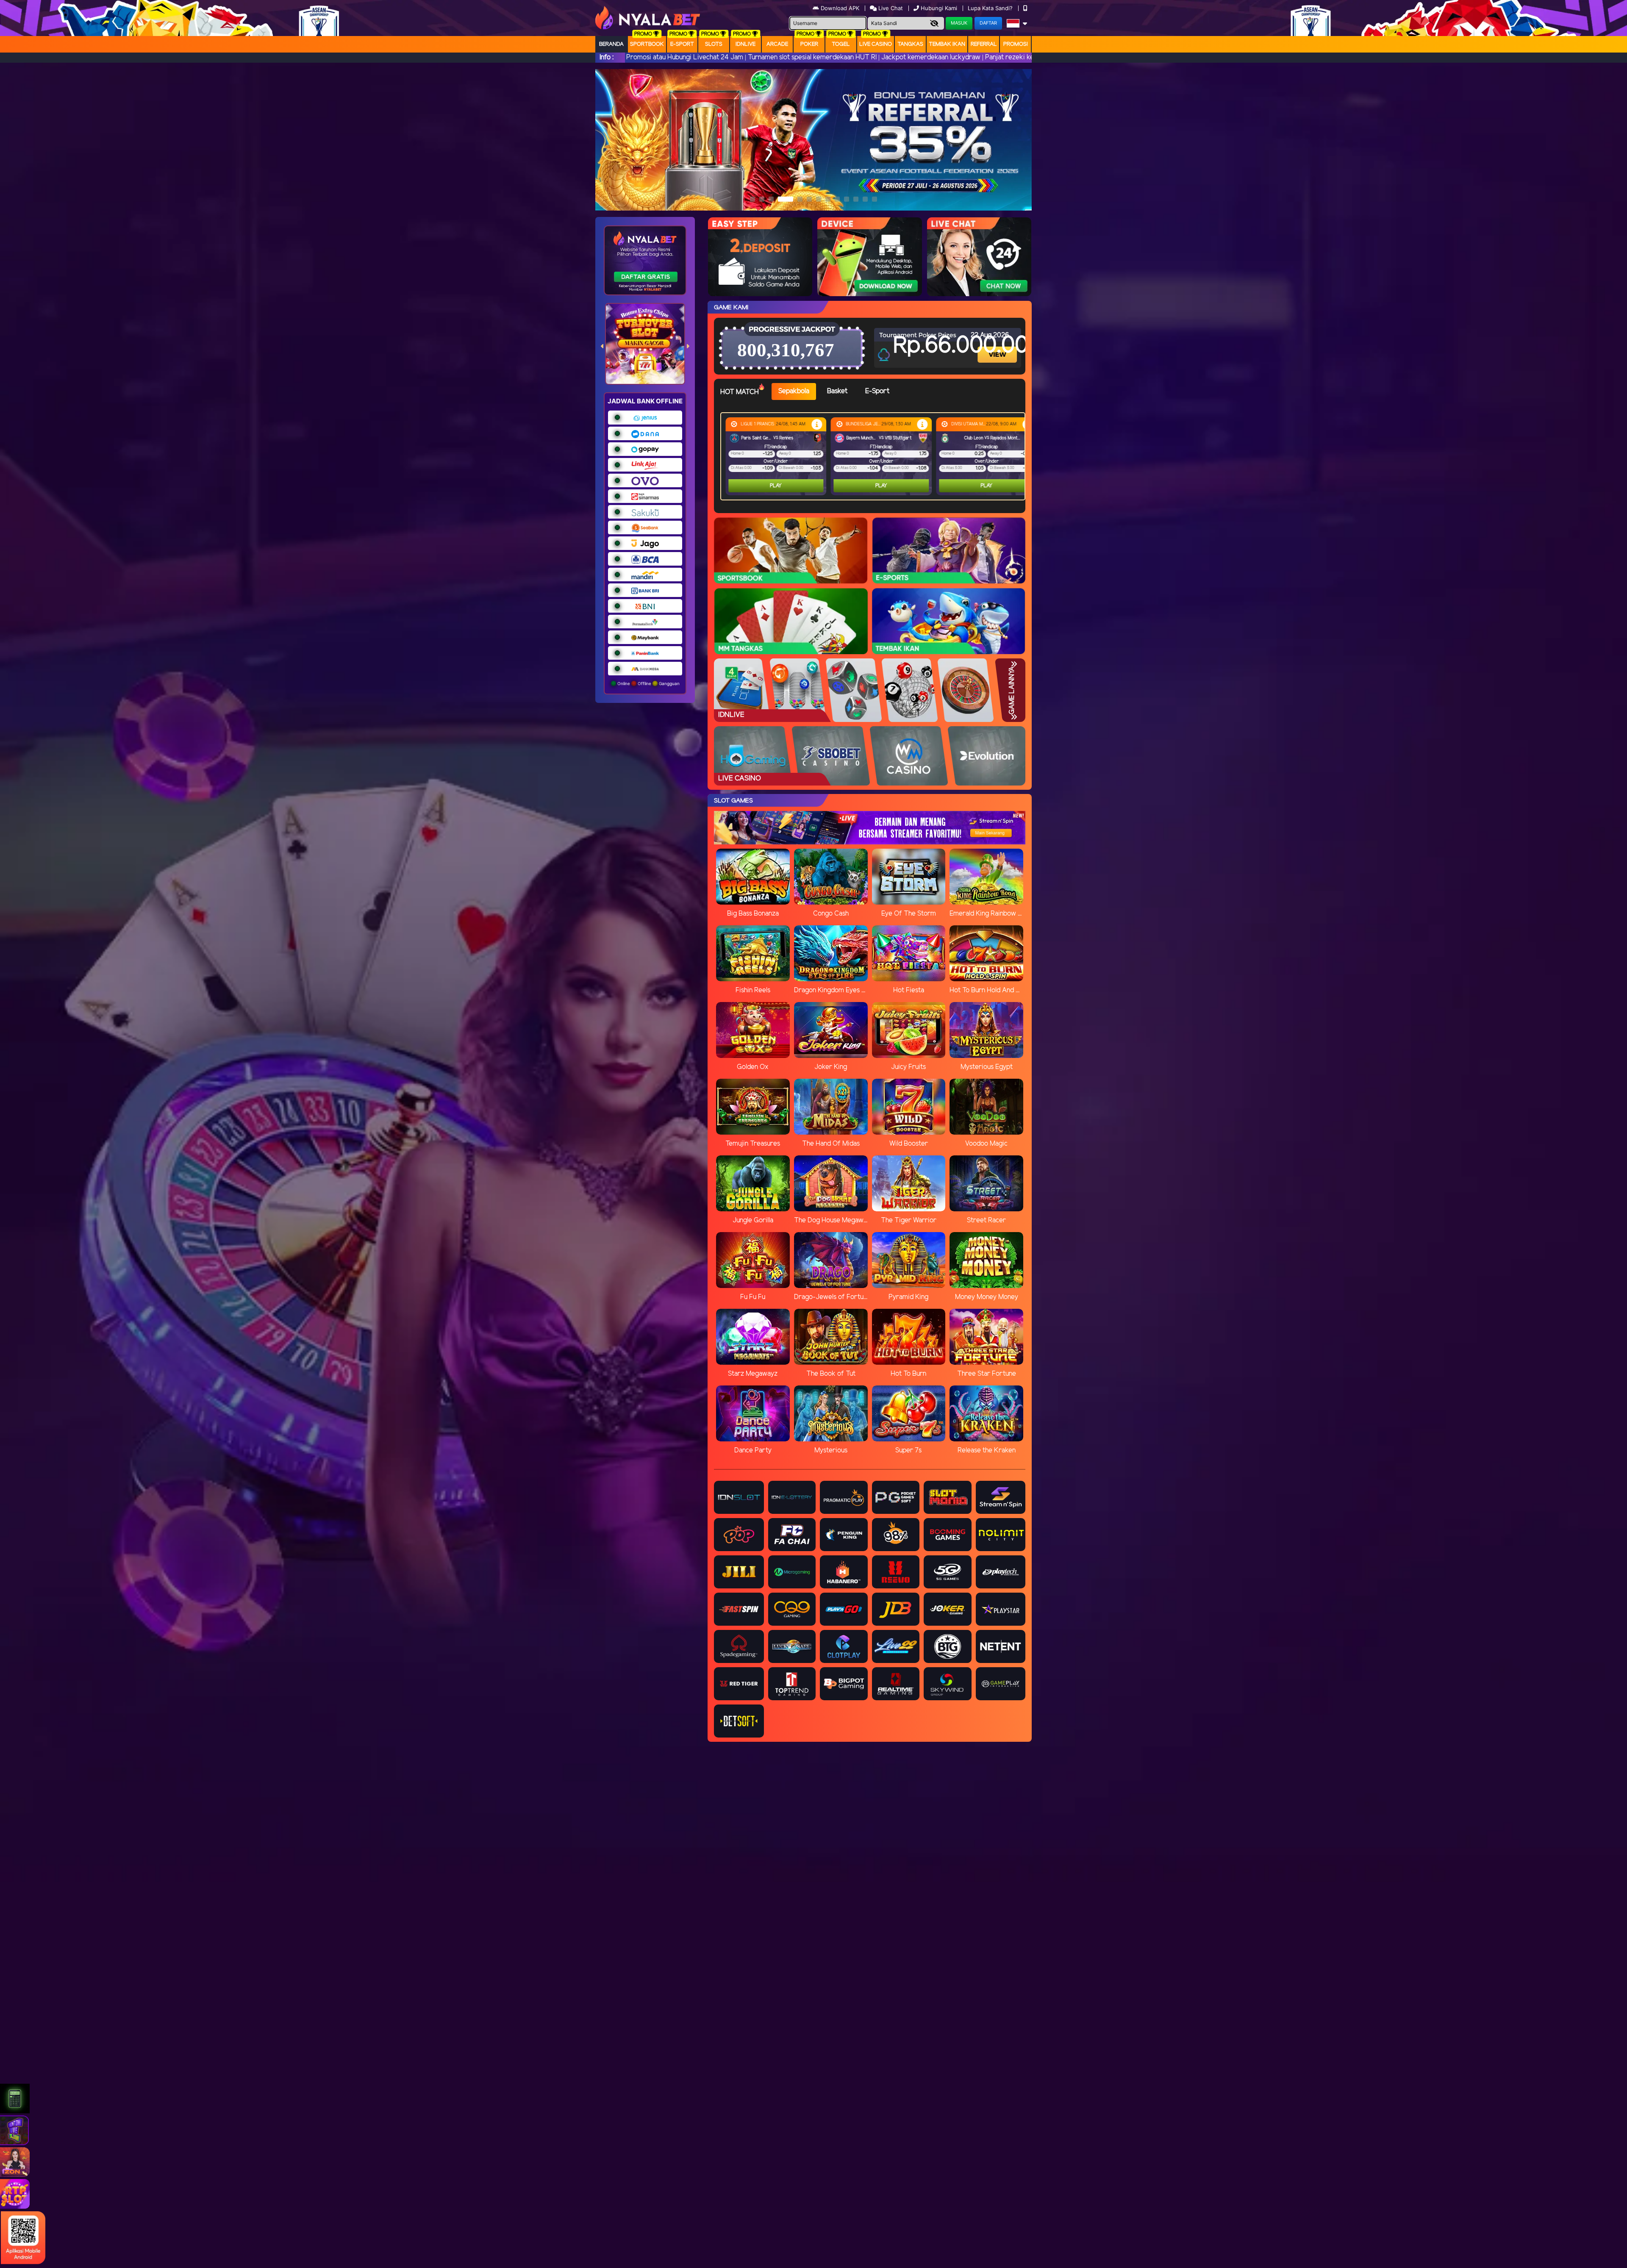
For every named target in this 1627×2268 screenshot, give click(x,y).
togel (841, 44)
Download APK (840, 8)
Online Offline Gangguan (648, 683)
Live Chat (890, 8)
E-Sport (682, 44)
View (998, 347)
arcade (777, 44)
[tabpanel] (875, 456)
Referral (984, 44)
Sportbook (647, 44)
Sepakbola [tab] (794, 391)
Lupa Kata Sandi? (991, 8)
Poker (809, 44)
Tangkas (910, 44)
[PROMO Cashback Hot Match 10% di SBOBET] (817, 424)
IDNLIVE (745, 44)
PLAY (776, 486)
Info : (607, 57)
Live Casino (876, 44)
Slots (714, 44)
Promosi (1016, 44)
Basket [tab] (837, 391)
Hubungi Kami (939, 8)
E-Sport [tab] (877, 391)
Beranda (611, 44)
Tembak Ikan (947, 44)
